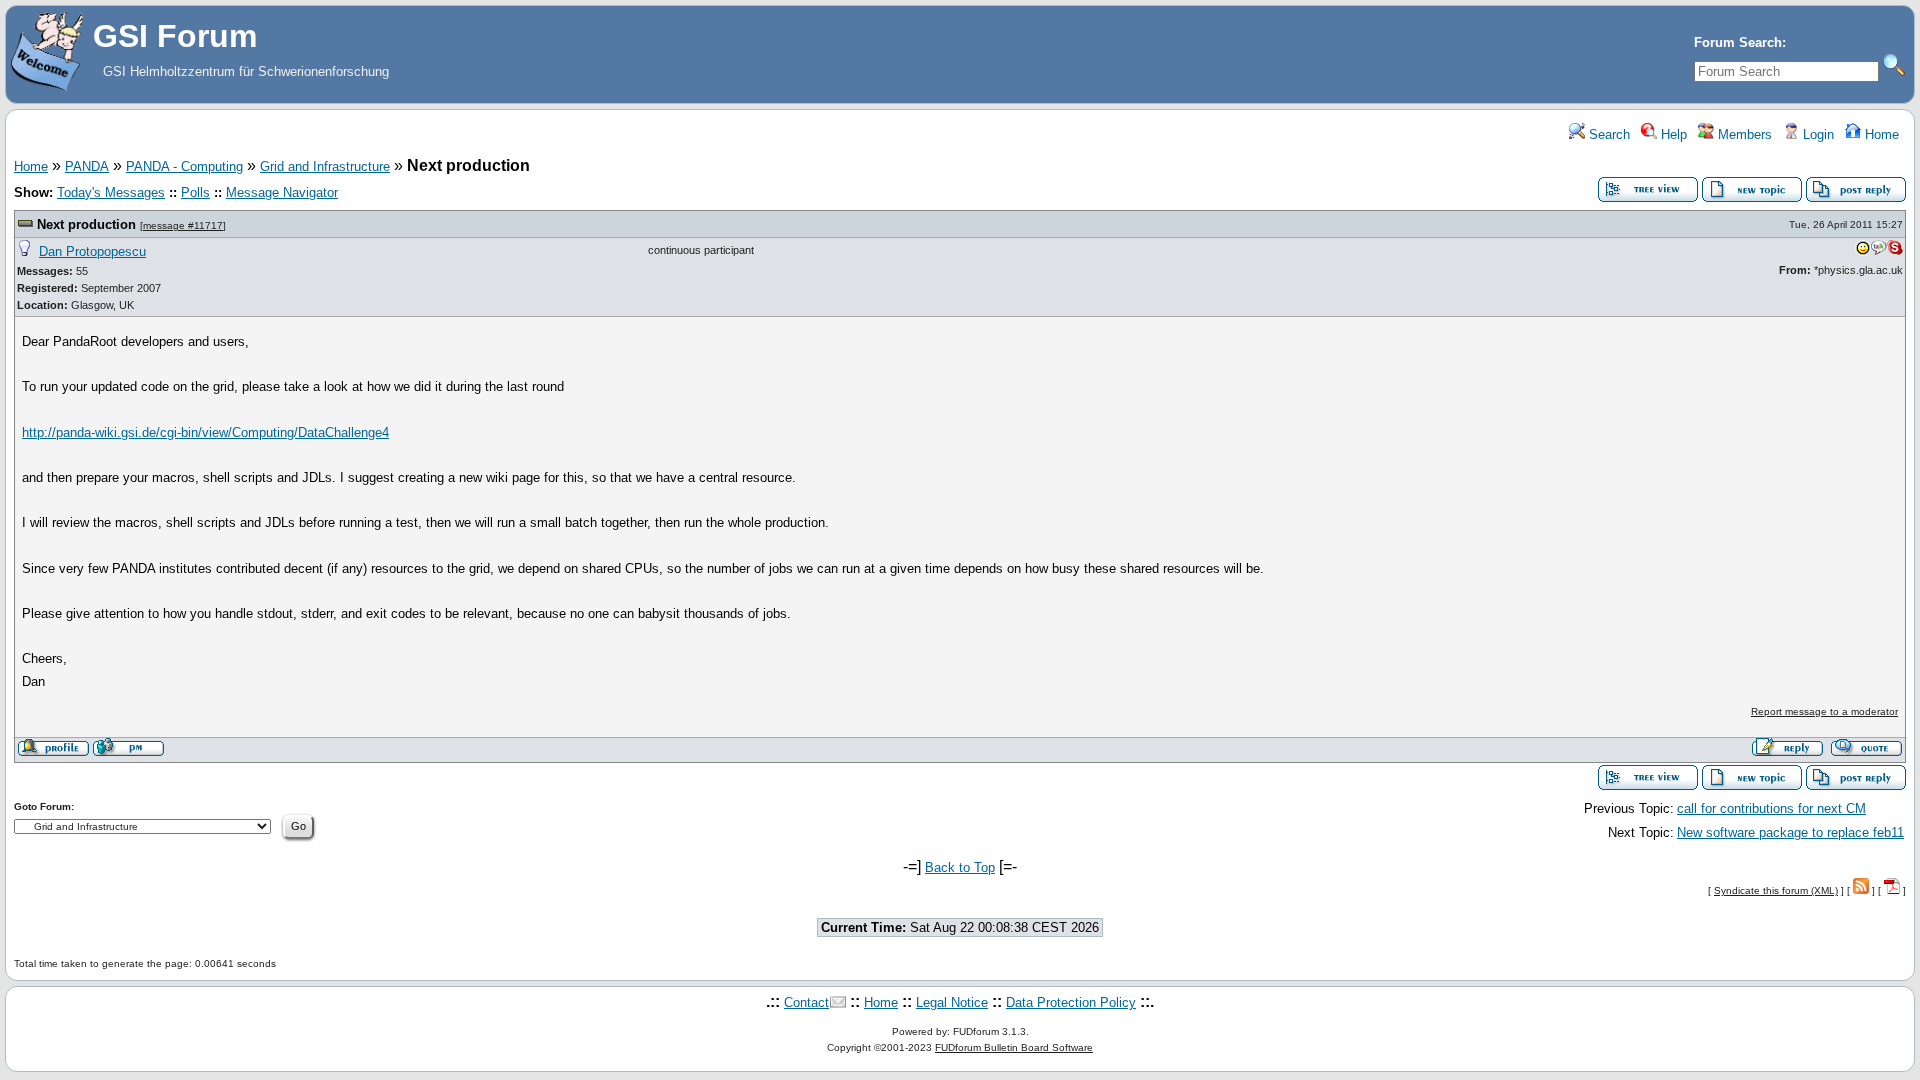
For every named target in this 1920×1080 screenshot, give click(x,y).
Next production (86, 224)
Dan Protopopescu (92, 251)
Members (1743, 134)
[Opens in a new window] (1863, 252)
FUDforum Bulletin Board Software (1014, 1047)
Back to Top (960, 867)
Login (1816, 134)
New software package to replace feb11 (1790, 832)
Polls (195, 192)
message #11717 (183, 225)
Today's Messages (111, 192)
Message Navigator (282, 192)
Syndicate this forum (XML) (1776, 890)
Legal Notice (952, 1002)
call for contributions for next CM (1771, 808)
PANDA (87, 166)
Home (1880, 134)
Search (1607, 134)
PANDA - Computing (184, 166)
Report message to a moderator (1824, 711)
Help (1672, 134)
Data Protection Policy (1071, 1002)
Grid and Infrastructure (325, 166)
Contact (806, 1002)
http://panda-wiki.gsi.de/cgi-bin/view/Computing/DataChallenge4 (205, 432)
